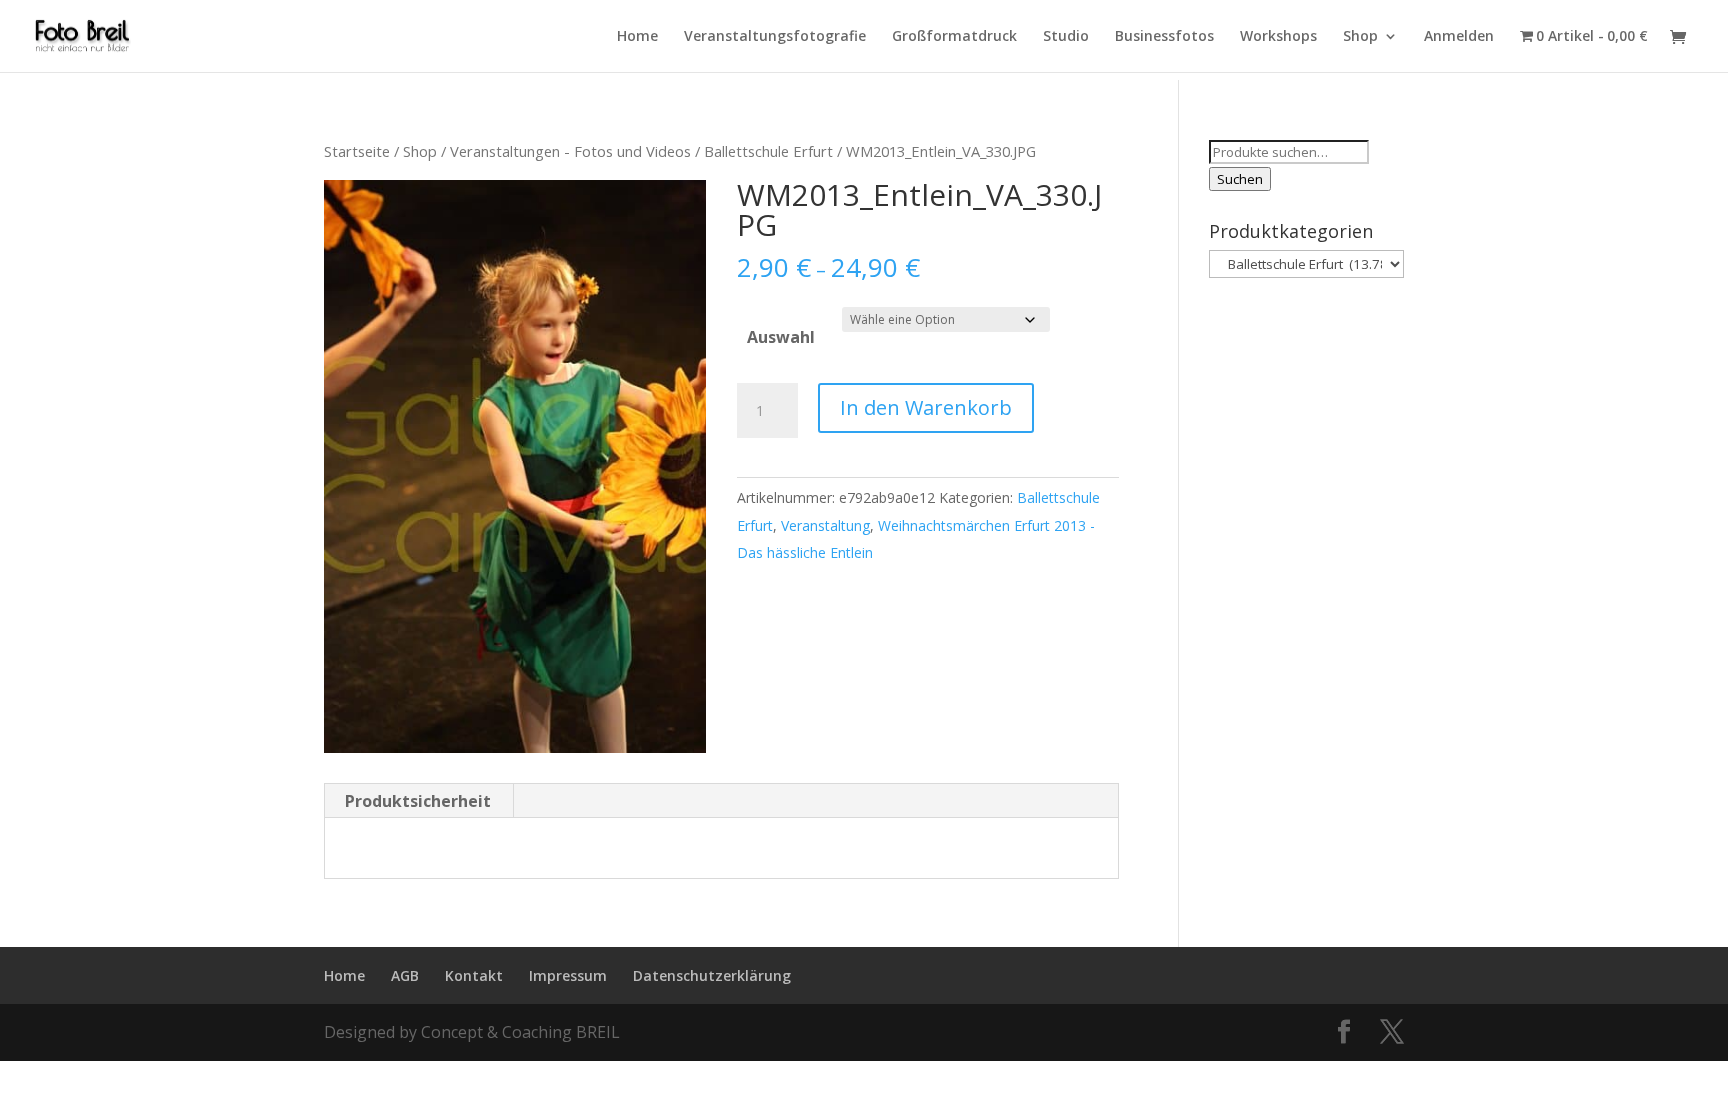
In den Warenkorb (926, 407)
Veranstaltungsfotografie (775, 37)
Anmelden (1459, 37)
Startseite (357, 151)
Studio (1066, 37)
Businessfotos (1164, 37)
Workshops (1278, 37)
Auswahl (781, 337)
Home (637, 37)
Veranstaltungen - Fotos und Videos (570, 151)
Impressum (568, 975)
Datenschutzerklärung (712, 975)
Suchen (1240, 179)
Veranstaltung (825, 525)
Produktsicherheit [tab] (418, 801)
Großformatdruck (954, 37)
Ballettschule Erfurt (768, 151)
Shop (1360, 37)
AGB (405, 975)
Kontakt (474, 975)
